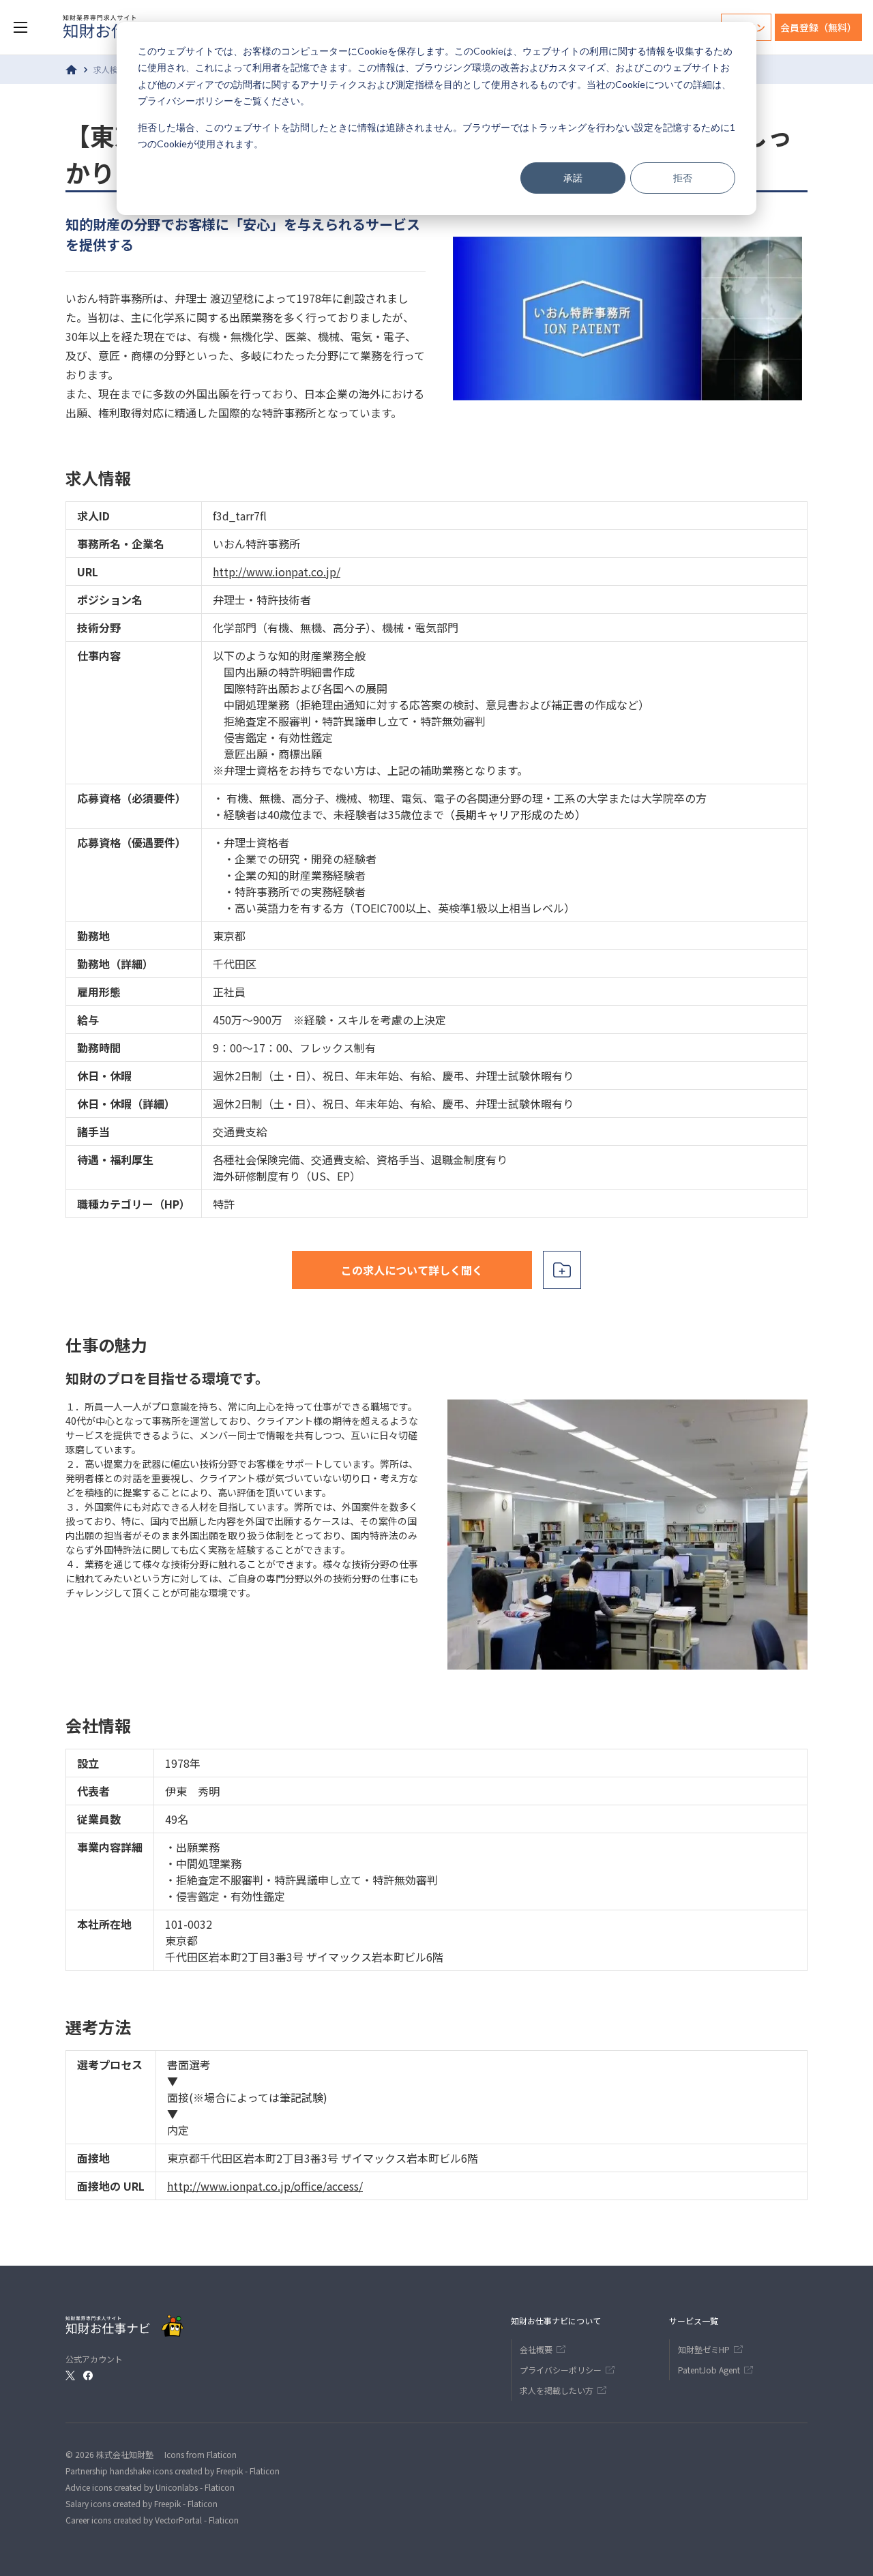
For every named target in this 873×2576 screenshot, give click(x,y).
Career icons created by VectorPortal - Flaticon (152, 2520)
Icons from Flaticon (201, 2454)
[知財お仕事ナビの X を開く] (70, 2375)
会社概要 (536, 2349)
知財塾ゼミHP (704, 2349)
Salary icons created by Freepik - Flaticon (142, 2503)
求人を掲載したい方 (557, 2390)
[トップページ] (72, 70)
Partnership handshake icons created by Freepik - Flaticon (173, 2471)
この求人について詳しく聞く (412, 1270)
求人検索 (110, 69)
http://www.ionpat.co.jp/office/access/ (265, 2186)
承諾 (573, 178)
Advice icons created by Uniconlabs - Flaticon (150, 2487)
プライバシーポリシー (186, 101)
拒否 (683, 178)
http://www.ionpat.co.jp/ (277, 572)
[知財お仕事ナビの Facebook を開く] (88, 2375)
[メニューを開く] (20, 27)
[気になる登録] (562, 1270)
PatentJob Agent (709, 2370)
